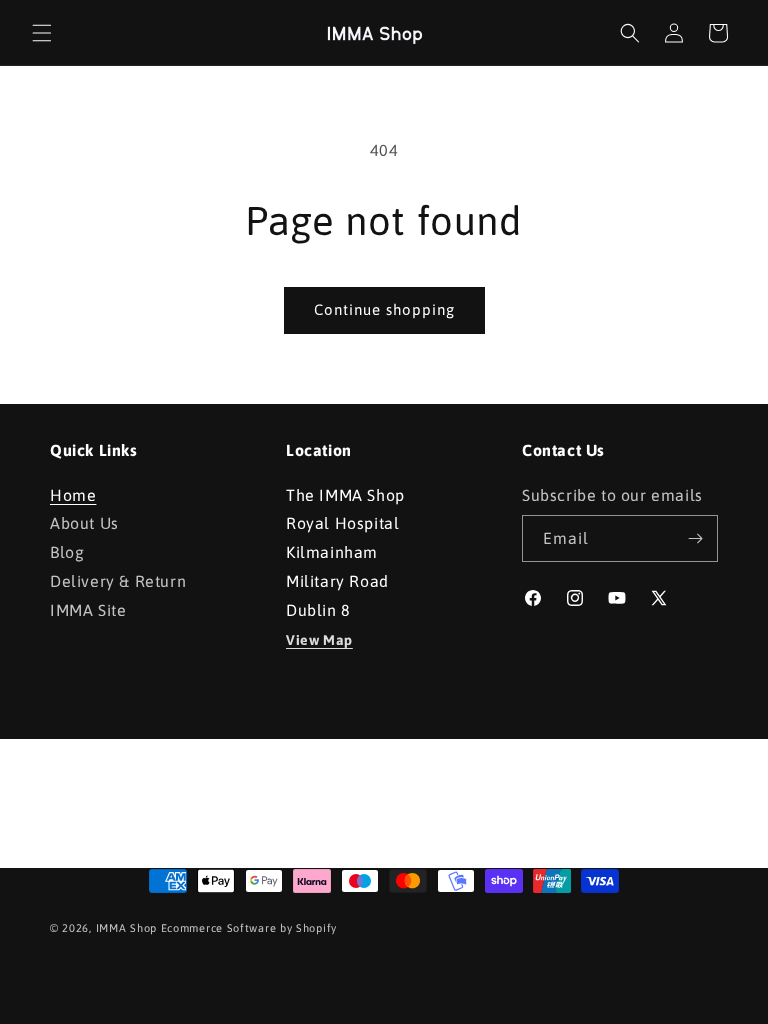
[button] (42, 33)
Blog (67, 552)
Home (73, 497)
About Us (84, 523)
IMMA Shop (126, 928)
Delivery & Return (118, 581)
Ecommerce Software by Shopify (249, 928)
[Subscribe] (695, 538)
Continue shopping (384, 309)
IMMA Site (88, 610)
